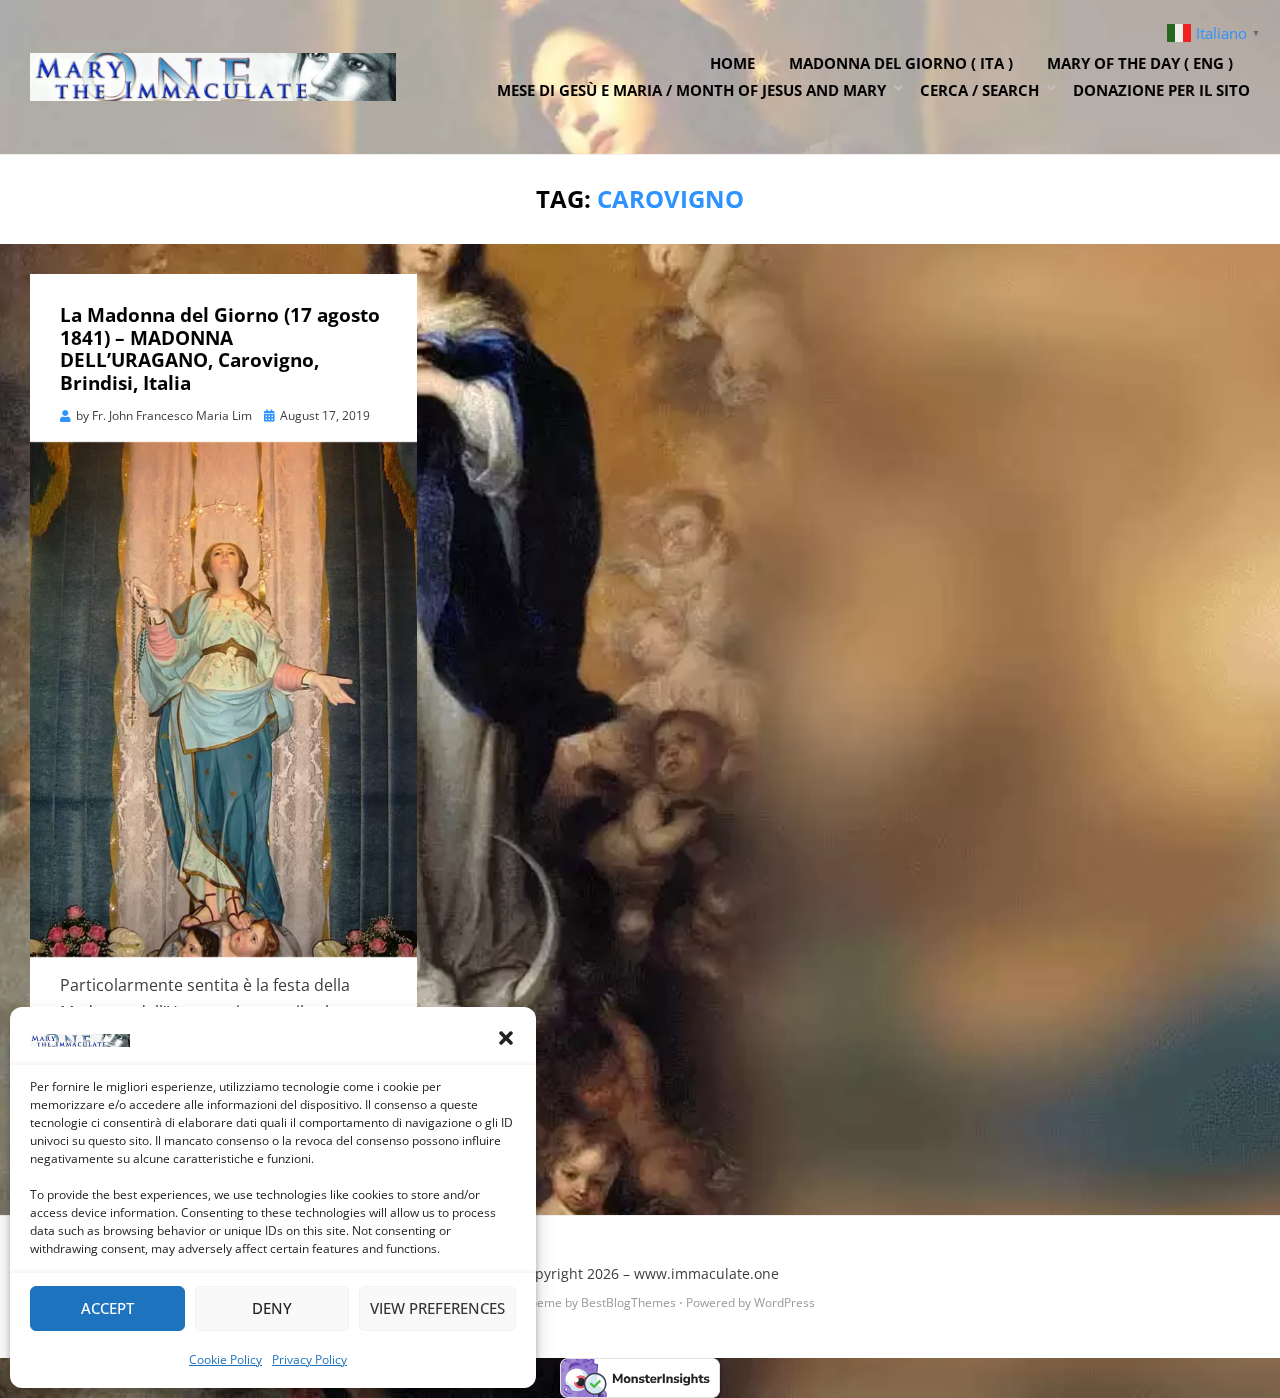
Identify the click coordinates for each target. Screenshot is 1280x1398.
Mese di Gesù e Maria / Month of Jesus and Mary (691, 90)
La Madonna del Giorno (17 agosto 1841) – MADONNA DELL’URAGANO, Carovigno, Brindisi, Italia (220, 349)
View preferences (437, 1308)
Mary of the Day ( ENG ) (1140, 63)
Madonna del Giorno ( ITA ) (901, 63)
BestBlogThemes (628, 1302)
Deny (272, 1308)
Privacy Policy (309, 1359)
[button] (506, 1038)
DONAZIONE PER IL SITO (1161, 90)
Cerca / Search (979, 90)
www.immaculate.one (706, 1273)
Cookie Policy (225, 1359)
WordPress (784, 1302)
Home (732, 63)
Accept (107, 1308)
